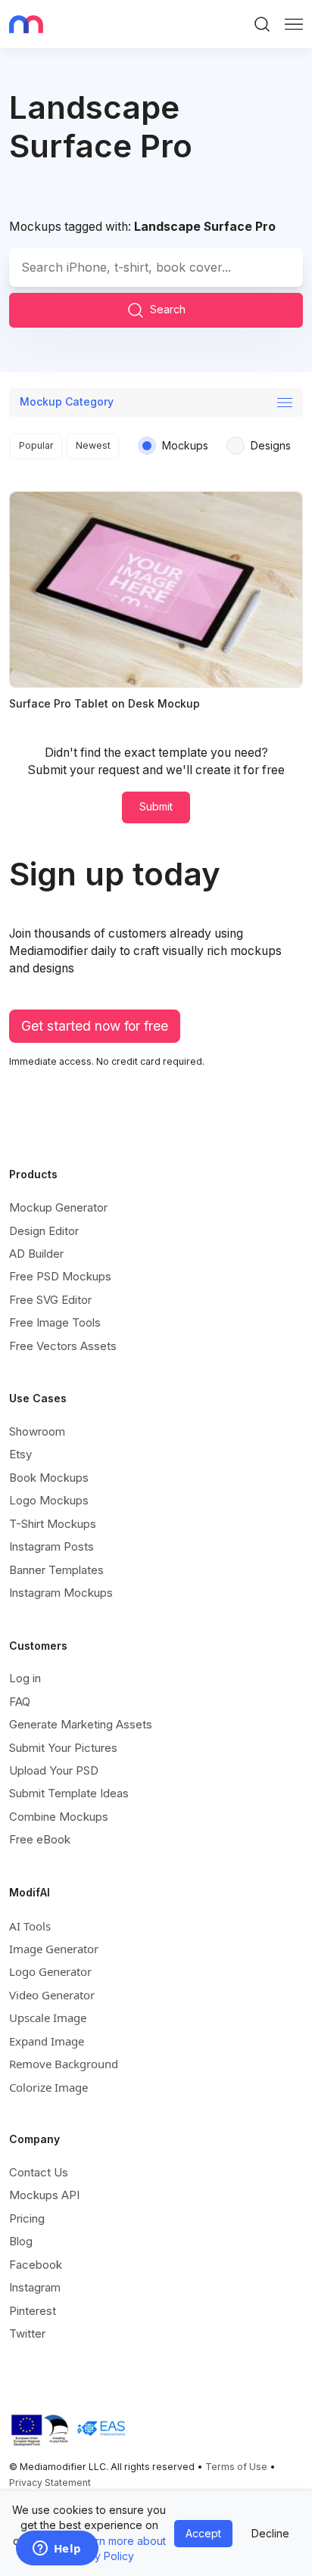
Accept (203, 2533)
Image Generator (54, 1949)
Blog (21, 2241)
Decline (270, 2533)
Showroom (37, 1431)
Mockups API (44, 2195)
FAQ (20, 1702)
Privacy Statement (50, 2483)
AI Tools (30, 1926)
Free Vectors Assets (63, 1346)
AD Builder (36, 1254)
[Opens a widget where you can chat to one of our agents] (57, 2550)
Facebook (36, 2265)
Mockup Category (67, 401)
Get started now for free (95, 1026)
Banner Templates (56, 1570)
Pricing (27, 2218)
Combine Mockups (59, 1817)
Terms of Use (236, 2467)
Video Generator (52, 1995)
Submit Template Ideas (69, 1793)
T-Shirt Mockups (53, 1524)
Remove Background (64, 2064)
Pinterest (33, 2311)
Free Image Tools (55, 1322)
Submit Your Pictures (63, 1748)
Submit (156, 806)
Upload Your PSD (54, 1770)
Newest (93, 445)
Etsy (20, 1454)
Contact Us (39, 2172)
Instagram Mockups (61, 1593)
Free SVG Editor (50, 1300)
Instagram (35, 2287)
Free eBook (40, 1839)
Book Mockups (49, 1478)
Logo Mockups (49, 1500)
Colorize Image (48, 2087)
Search (168, 309)
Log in (25, 1678)
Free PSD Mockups (60, 1276)
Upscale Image (48, 2018)
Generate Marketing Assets (81, 1724)
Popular (36, 445)
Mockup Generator (58, 1207)
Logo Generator (50, 1971)
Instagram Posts (51, 1546)
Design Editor (44, 1231)
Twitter (27, 2333)
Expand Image (47, 2041)
